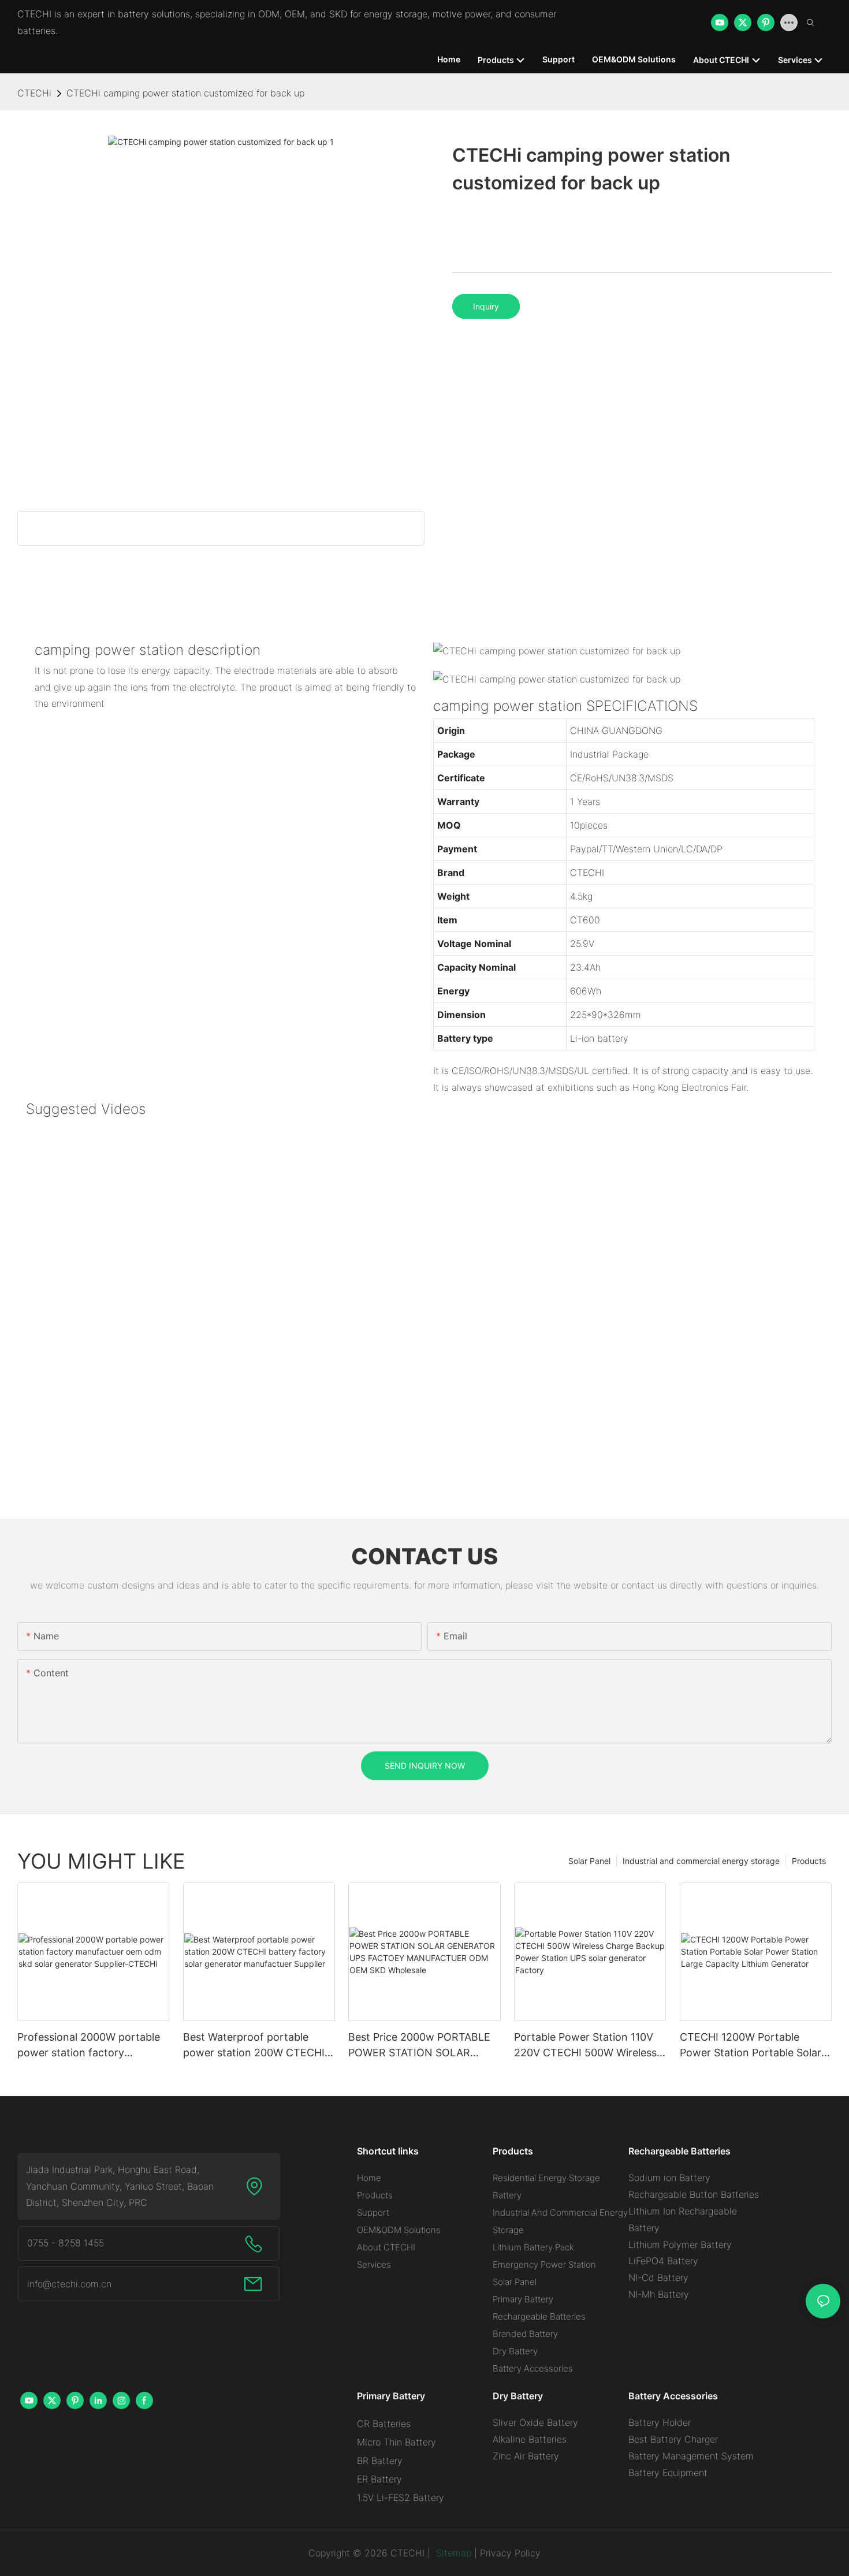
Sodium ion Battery (669, 2178)
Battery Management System (691, 2456)
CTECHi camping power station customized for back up (185, 93)
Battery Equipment (668, 2473)
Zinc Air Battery (526, 2456)
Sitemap (452, 2553)
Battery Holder (660, 2422)
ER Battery (379, 2479)
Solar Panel (589, 1861)
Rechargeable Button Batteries (694, 2194)
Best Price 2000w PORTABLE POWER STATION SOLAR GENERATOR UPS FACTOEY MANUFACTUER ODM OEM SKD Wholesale (419, 2046)
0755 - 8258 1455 (66, 2243)
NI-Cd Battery (658, 2277)
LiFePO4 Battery (663, 2261)
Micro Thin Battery (396, 2442)
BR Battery (380, 2461)
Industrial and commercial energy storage (701, 1861)
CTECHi (34, 93)
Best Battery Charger (673, 2439)
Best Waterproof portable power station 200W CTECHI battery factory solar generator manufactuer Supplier (254, 2046)
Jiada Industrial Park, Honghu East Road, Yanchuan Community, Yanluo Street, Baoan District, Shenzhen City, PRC (120, 2186)
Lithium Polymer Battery (680, 2245)
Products (809, 1861)
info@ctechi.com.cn (69, 2284)
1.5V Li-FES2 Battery (401, 2497)
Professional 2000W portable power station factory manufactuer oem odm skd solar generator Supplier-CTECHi (89, 2046)
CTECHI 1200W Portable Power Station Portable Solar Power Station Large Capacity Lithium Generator (753, 2046)
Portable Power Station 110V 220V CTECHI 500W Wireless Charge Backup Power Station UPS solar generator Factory (588, 2046)
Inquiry (486, 306)
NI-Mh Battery (659, 2294)
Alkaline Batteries (530, 2439)
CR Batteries (384, 2424)
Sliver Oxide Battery (535, 2422)
